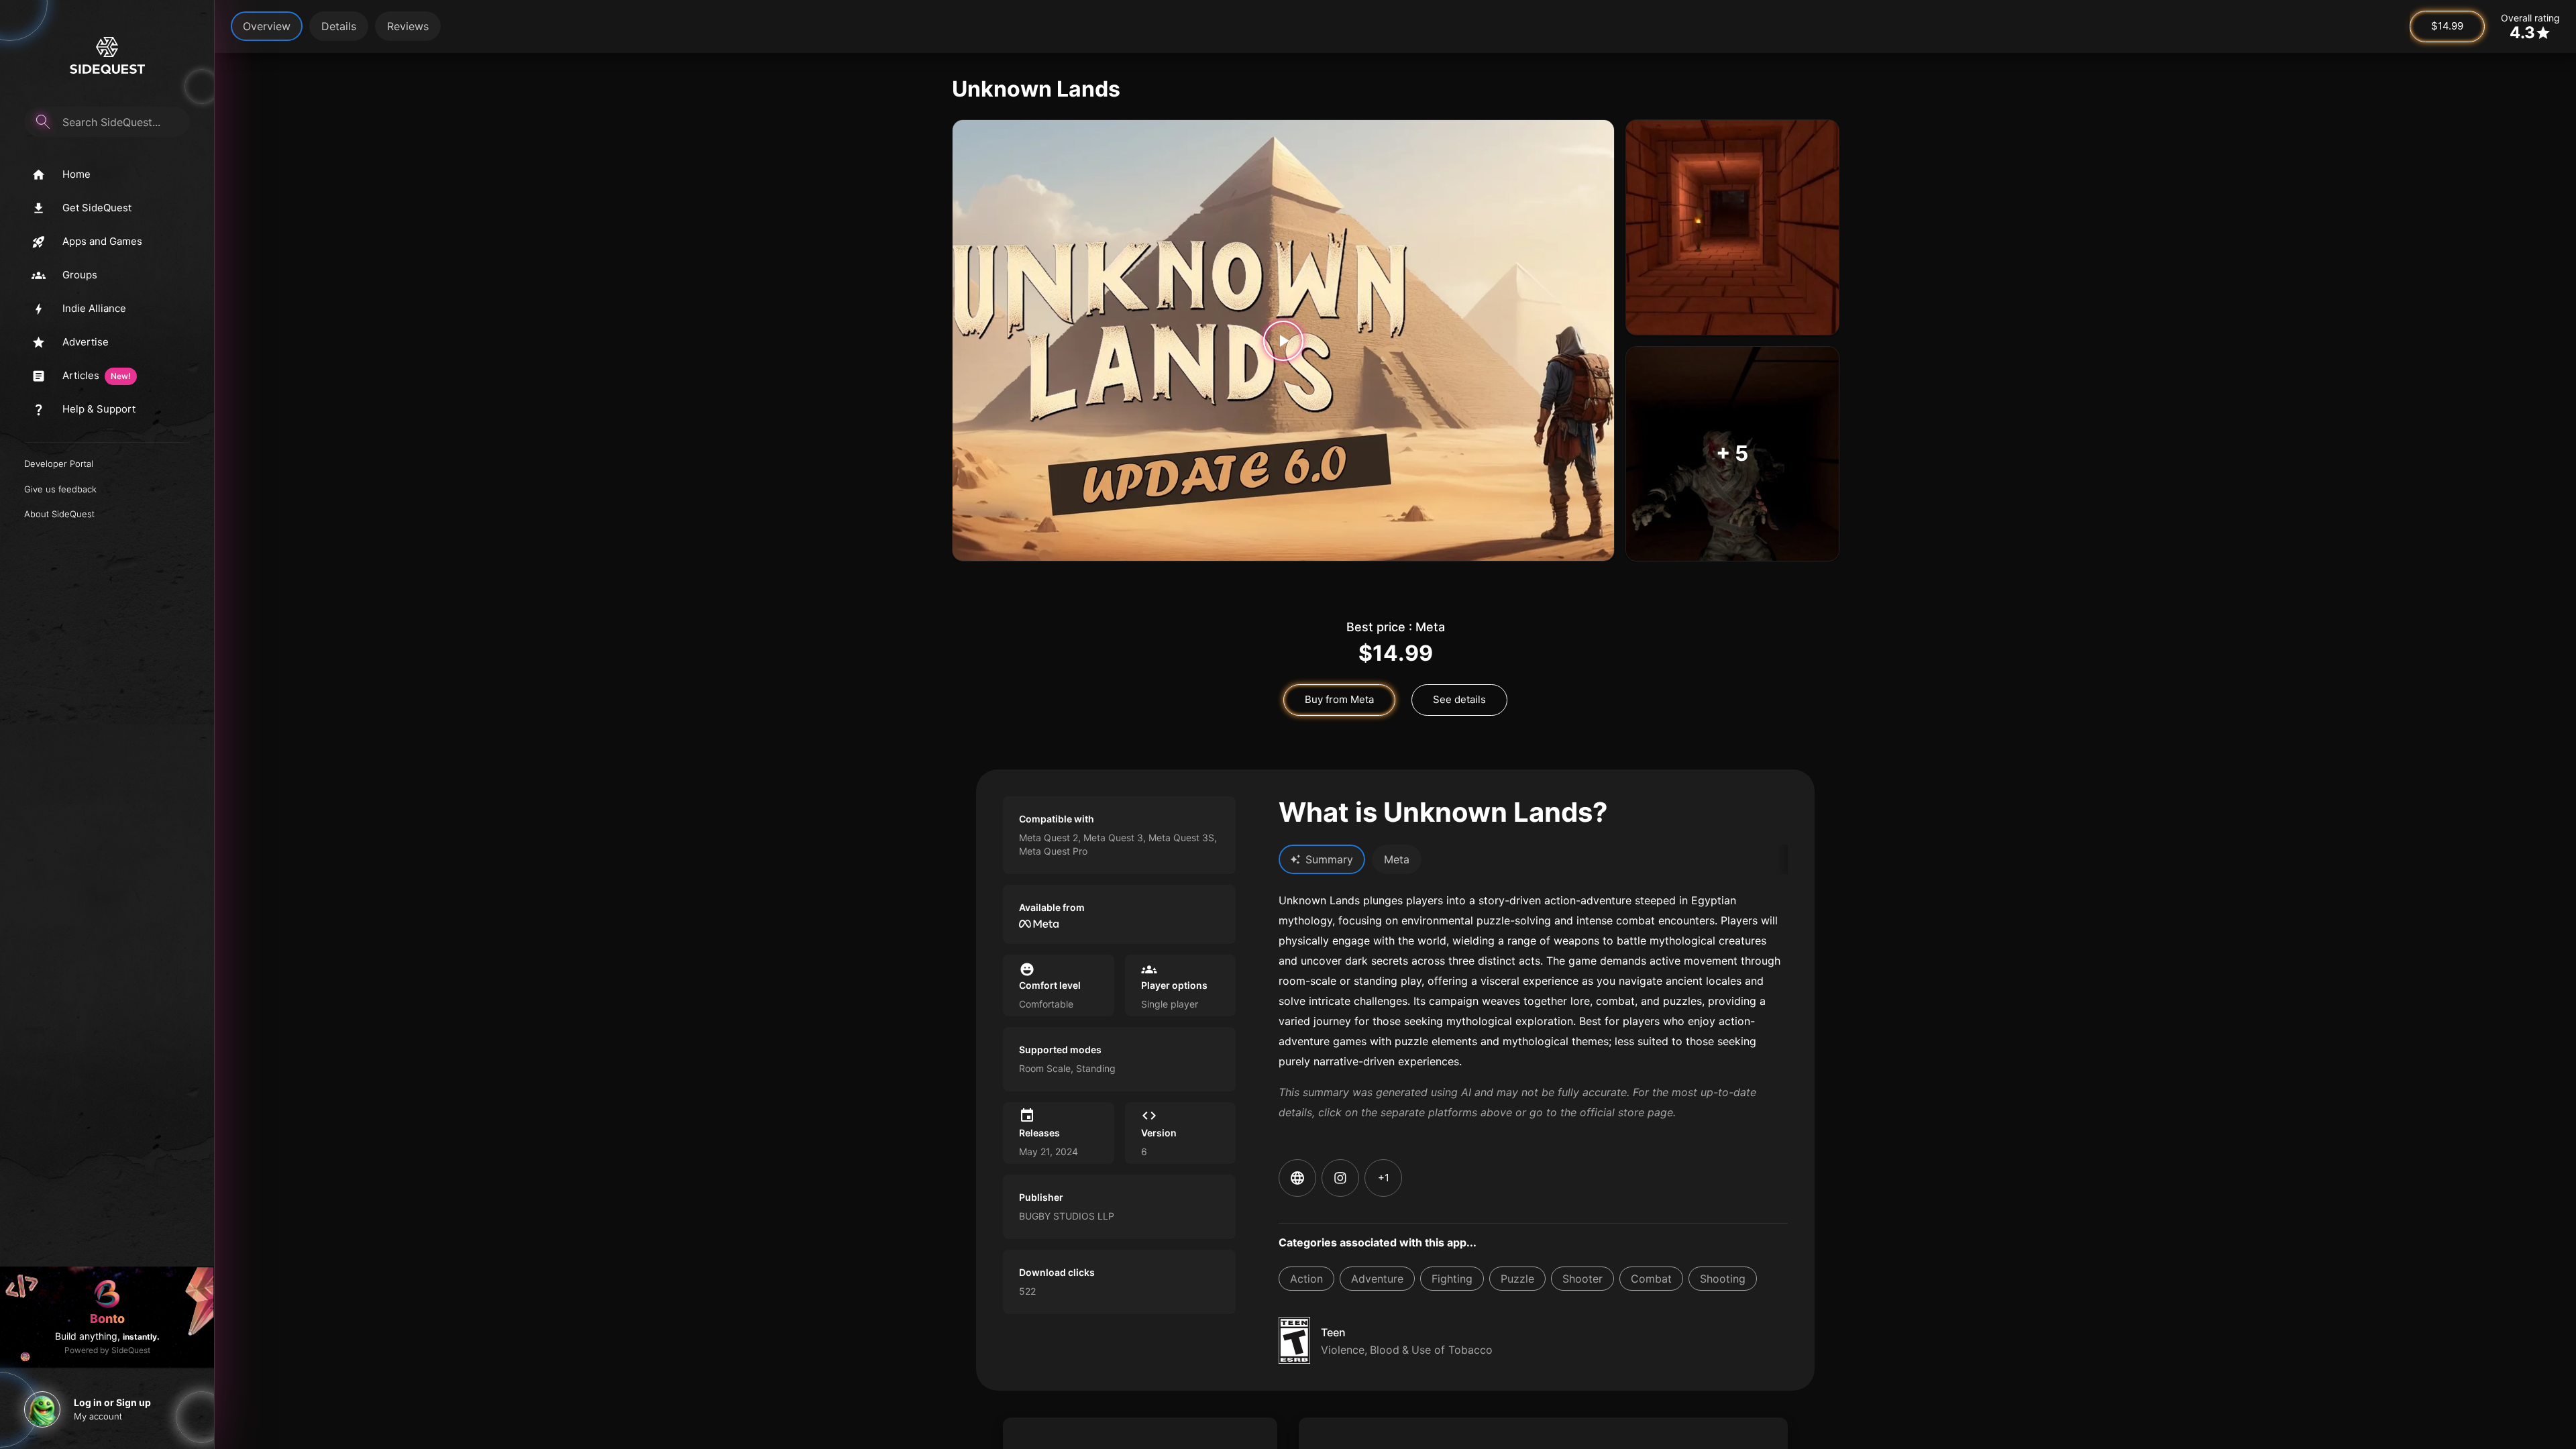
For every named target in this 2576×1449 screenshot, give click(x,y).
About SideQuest (59, 514)
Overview (267, 26)
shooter (1582, 1279)
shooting (1723, 1279)
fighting (1452, 1279)
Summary (1329, 859)
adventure (1377, 1279)
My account (98, 1416)
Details (339, 26)
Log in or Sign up (112, 1402)
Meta (1397, 859)
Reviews (408, 26)
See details (1459, 699)
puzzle (1517, 1279)
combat (1651, 1279)
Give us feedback (60, 489)
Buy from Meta (1339, 699)
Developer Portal (59, 464)
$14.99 (2447, 26)
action (1306, 1279)
